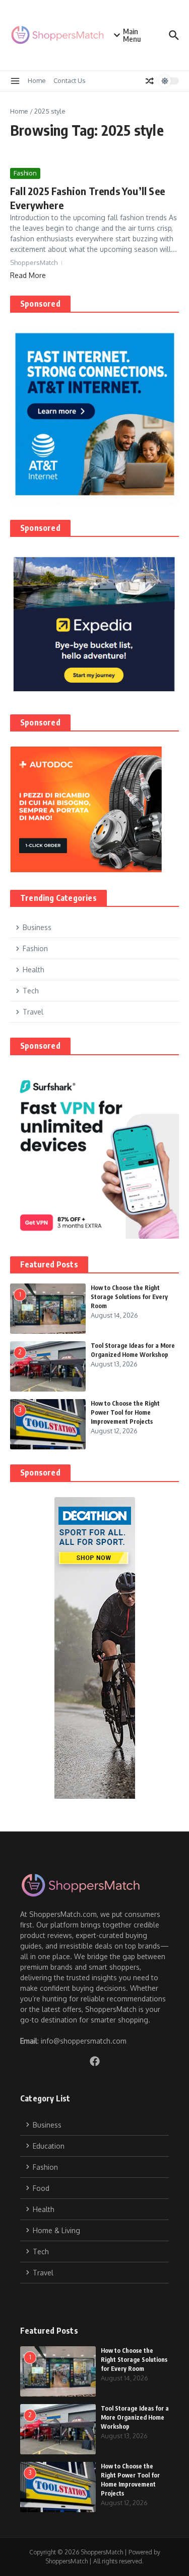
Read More (28, 275)
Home (37, 80)
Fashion (25, 173)
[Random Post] (150, 81)
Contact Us (70, 80)
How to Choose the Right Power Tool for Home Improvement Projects (125, 1412)
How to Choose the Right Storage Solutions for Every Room (129, 1297)
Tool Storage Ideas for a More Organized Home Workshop (135, 2417)
